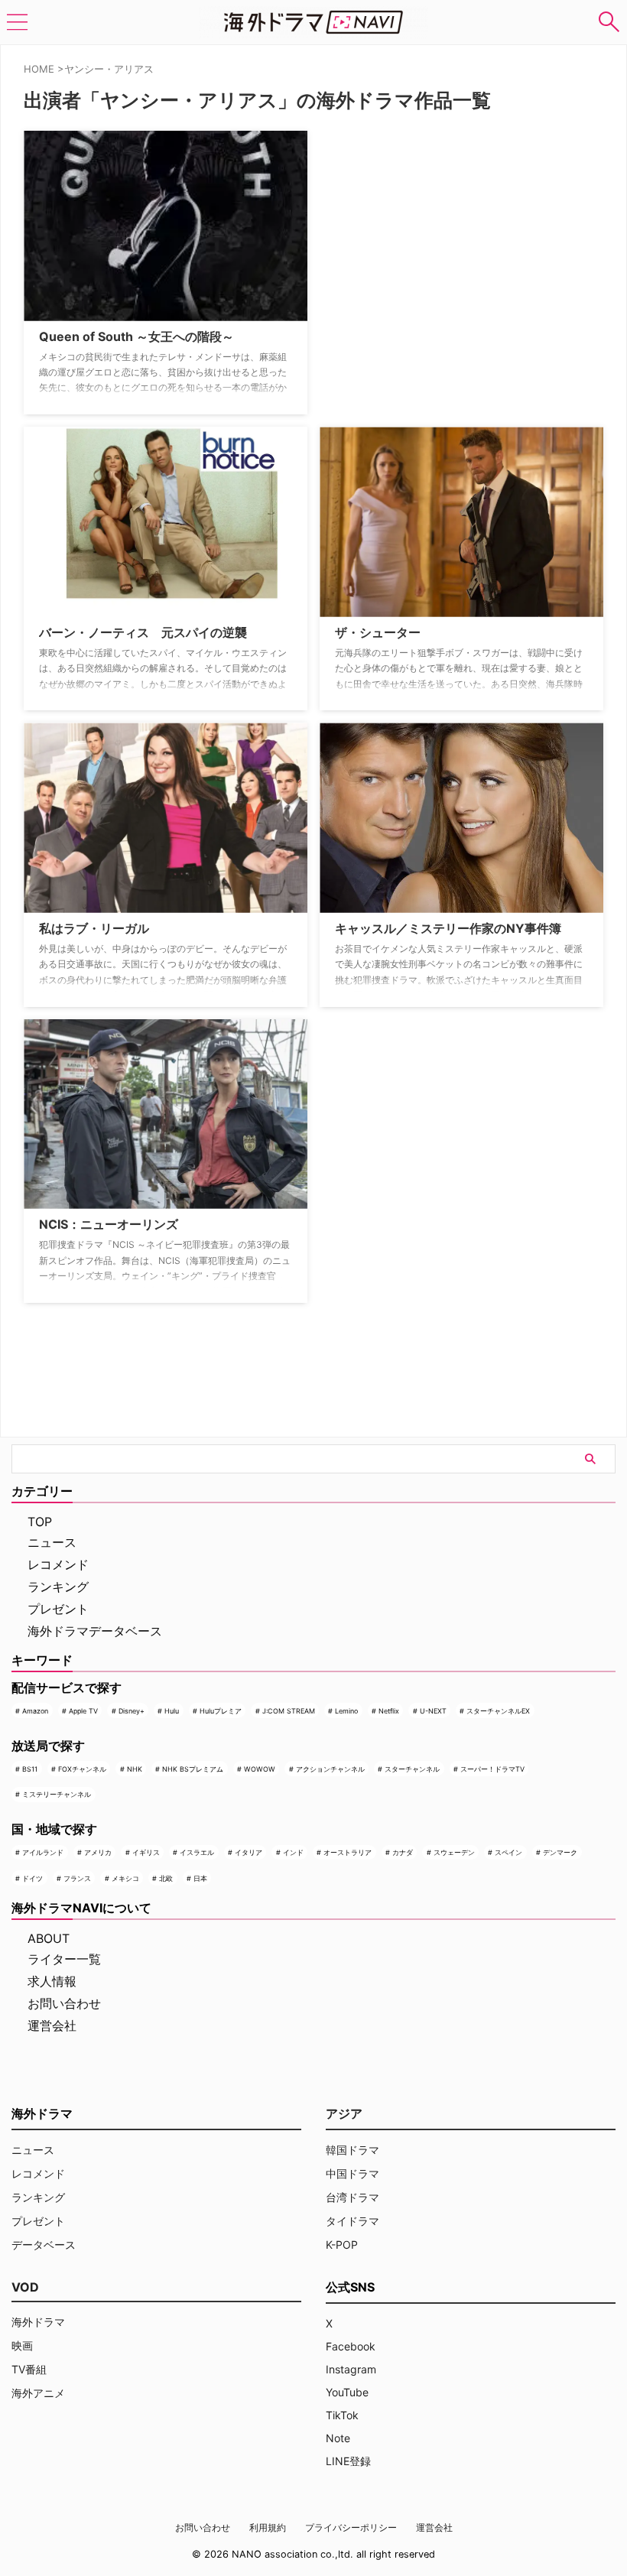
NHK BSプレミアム (193, 1769)
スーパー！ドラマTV (492, 1769)
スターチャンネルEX (498, 1711)
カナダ (403, 1852)
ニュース (52, 1542)
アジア (344, 2113)
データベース (44, 2245)
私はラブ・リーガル (94, 928)
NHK (135, 1769)
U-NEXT (433, 1711)
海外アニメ (38, 2393)
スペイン (508, 1852)
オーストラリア (348, 1852)
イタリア (249, 1852)
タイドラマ (352, 2221)
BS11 (30, 1769)
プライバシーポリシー (351, 2527)
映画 (22, 2345)
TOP (40, 1522)
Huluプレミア (221, 1711)
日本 (200, 1878)
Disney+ (132, 1711)
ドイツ (32, 1878)
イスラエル (197, 1852)
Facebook (351, 2346)
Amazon (35, 1711)
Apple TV (83, 1711)
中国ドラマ (352, 2173)
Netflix (389, 1711)
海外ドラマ (38, 2322)
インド (293, 1852)
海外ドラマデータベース (95, 1631)
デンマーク (560, 1852)
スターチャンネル (412, 1769)
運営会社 (52, 2025)
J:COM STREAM (289, 1711)
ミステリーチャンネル (57, 1794)
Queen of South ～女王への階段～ (136, 336)
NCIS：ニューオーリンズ (109, 1224)
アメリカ (98, 1852)
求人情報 (52, 1981)
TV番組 (29, 2369)
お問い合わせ (64, 2003)
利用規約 (268, 2527)
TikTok (342, 2415)
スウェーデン (454, 1852)
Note (338, 2438)
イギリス (146, 1852)
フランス (77, 1878)
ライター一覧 (64, 1959)
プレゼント (58, 1609)
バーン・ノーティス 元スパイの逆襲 (143, 632)
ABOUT (49, 1938)
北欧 (166, 1878)
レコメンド (58, 1564)
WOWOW (260, 1769)
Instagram (351, 2369)
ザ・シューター (378, 632)
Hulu (172, 1711)
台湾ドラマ (352, 2197)
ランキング (58, 1587)
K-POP (342, 2245)
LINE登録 (348, 2461)
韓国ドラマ (352, 2150)
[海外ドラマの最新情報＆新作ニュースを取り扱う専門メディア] (313, 22)
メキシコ (125, 1878)
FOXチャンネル (82, 1769)
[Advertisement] (396, 226)
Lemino (346, 1711)
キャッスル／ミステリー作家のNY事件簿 (448, 928)
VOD (25, 2287)
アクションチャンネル (330, 1769)
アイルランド (43, 1852)
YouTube (347, 2392)
